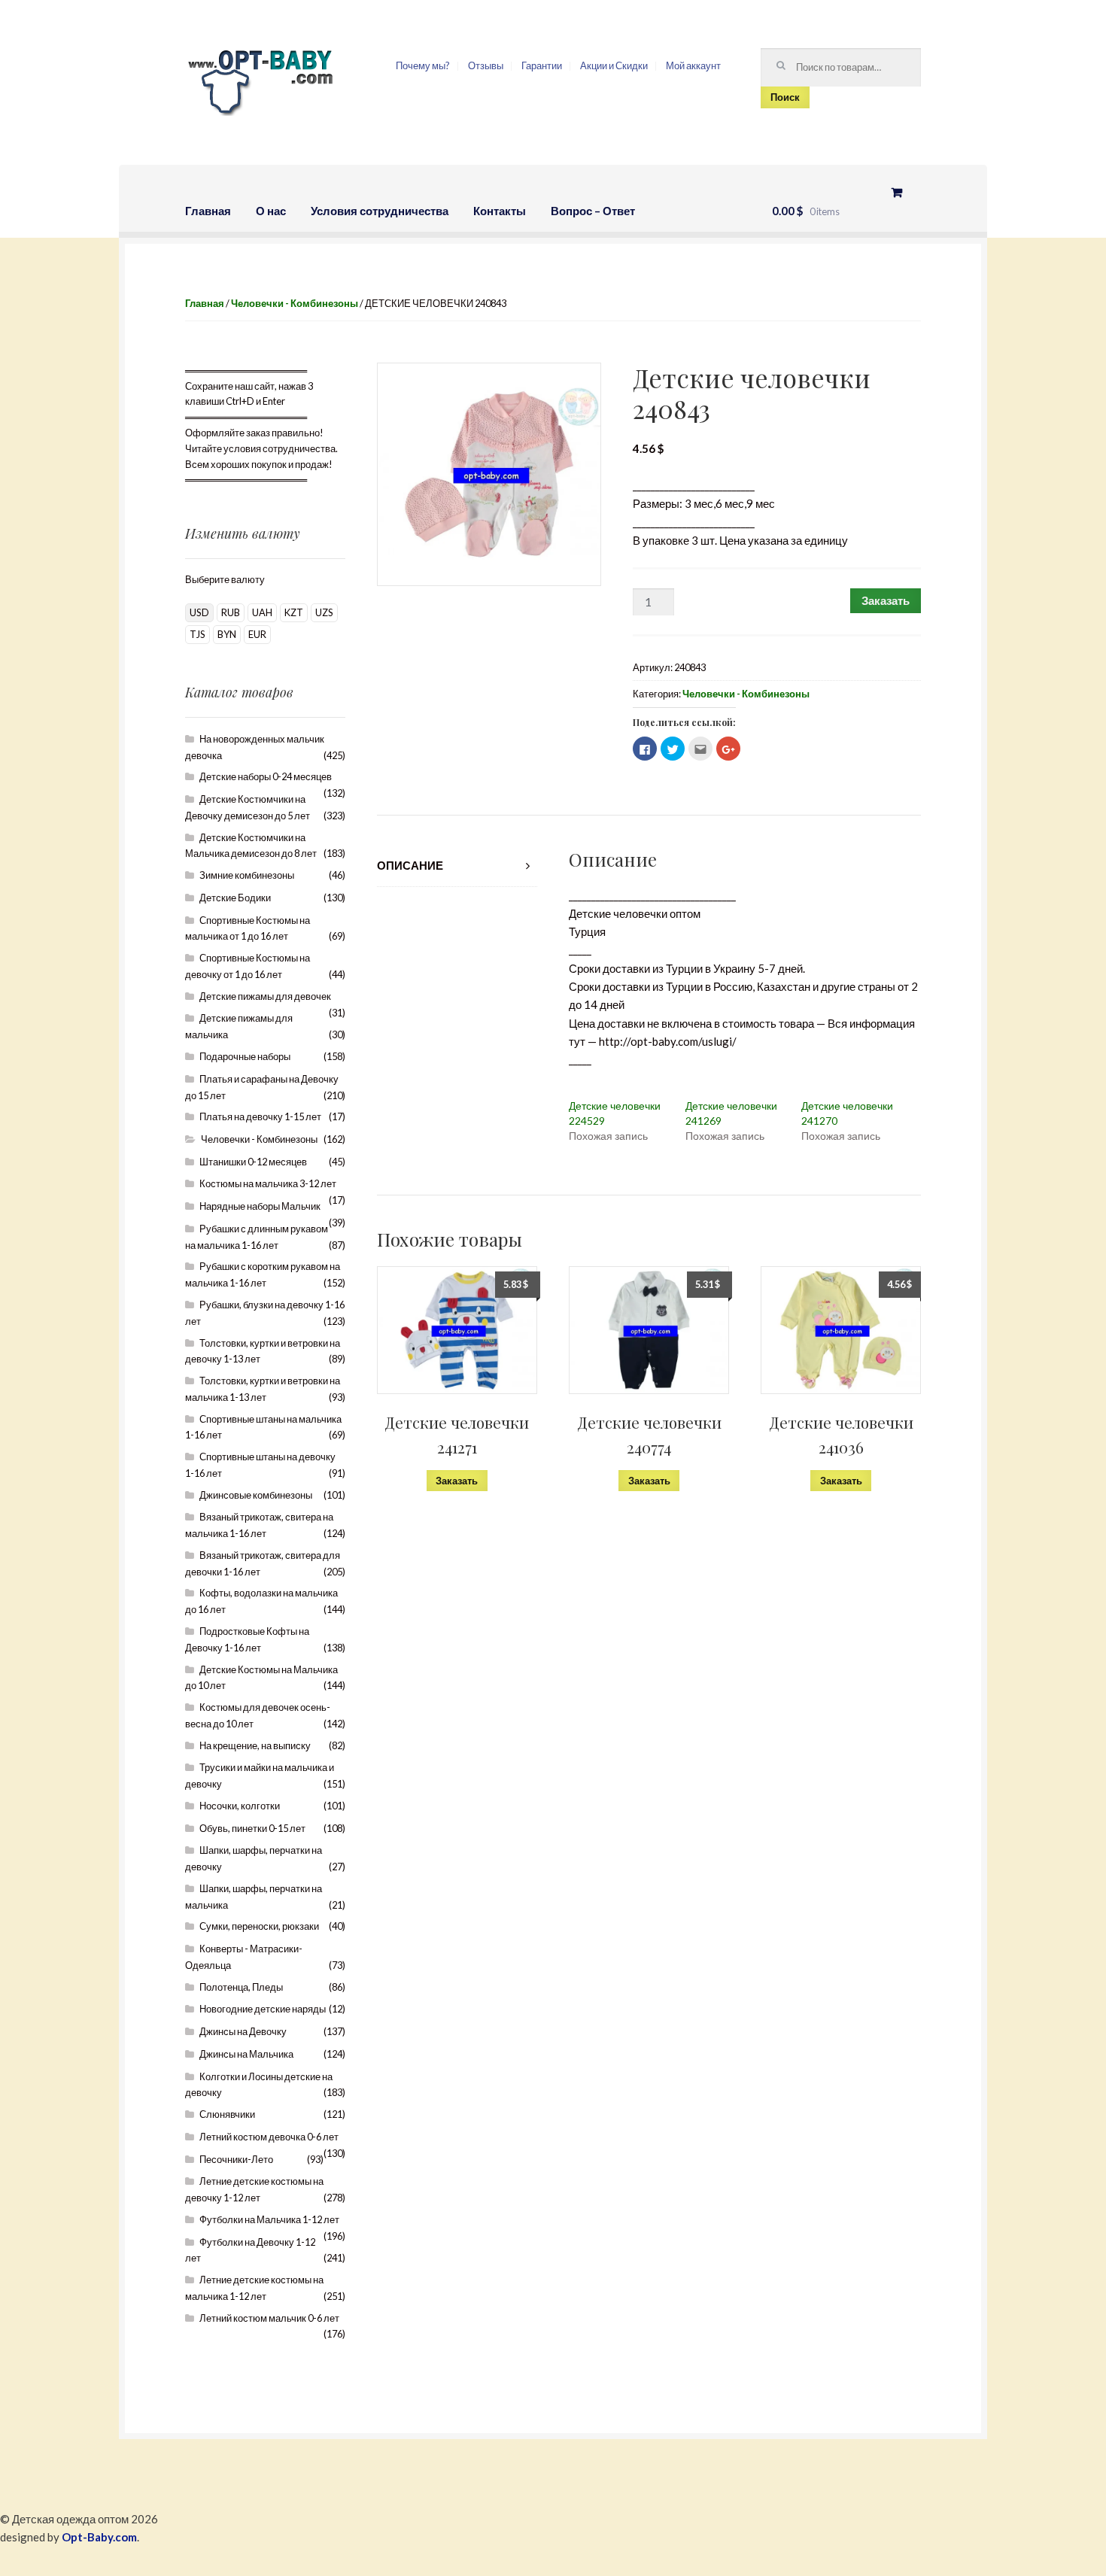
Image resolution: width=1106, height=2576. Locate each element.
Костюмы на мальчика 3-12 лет (268, 1183)
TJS (197, 634)
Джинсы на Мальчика (246, 2054)
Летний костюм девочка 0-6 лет (269, 2137)
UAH (262, 612)
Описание (410, 865)
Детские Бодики (235, 898)
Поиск (785, 97)
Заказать (886, 600)
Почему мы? (423, 65)
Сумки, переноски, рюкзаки (259, 1926)
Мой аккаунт (693, 65)
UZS (324, 612)
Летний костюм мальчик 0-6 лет (269, 2318)
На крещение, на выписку (255, 1745)
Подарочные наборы (245, 1056)
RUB (231, 612)
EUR (257, 634)
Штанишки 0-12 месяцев (253, 1162)
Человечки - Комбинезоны (295, 303)
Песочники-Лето (236, 2159)
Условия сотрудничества (380, 211)
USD (199, 612)
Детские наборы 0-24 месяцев (266, 776)
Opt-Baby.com (99, 2537)
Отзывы (486, 65)
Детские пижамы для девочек (265, 996)
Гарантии (542, 65)
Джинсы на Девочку (243, 2031)
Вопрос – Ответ (593, 211)
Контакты (500, 211)
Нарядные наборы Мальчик (260, 1206)
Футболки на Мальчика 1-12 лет (269, 2219)
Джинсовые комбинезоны (256, 1495)
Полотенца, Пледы (241, 1987)
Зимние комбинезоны (247, 875)
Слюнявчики (227, 2114)
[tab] (457, 866)
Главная (208, 211)
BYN (227, 634)
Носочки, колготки (240, 1806)
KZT (294, 612)
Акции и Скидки (614, 65)
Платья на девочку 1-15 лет (260, 1116)
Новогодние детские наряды (263, 2009)
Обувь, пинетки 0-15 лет (252, 1828)
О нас (271, 211)
